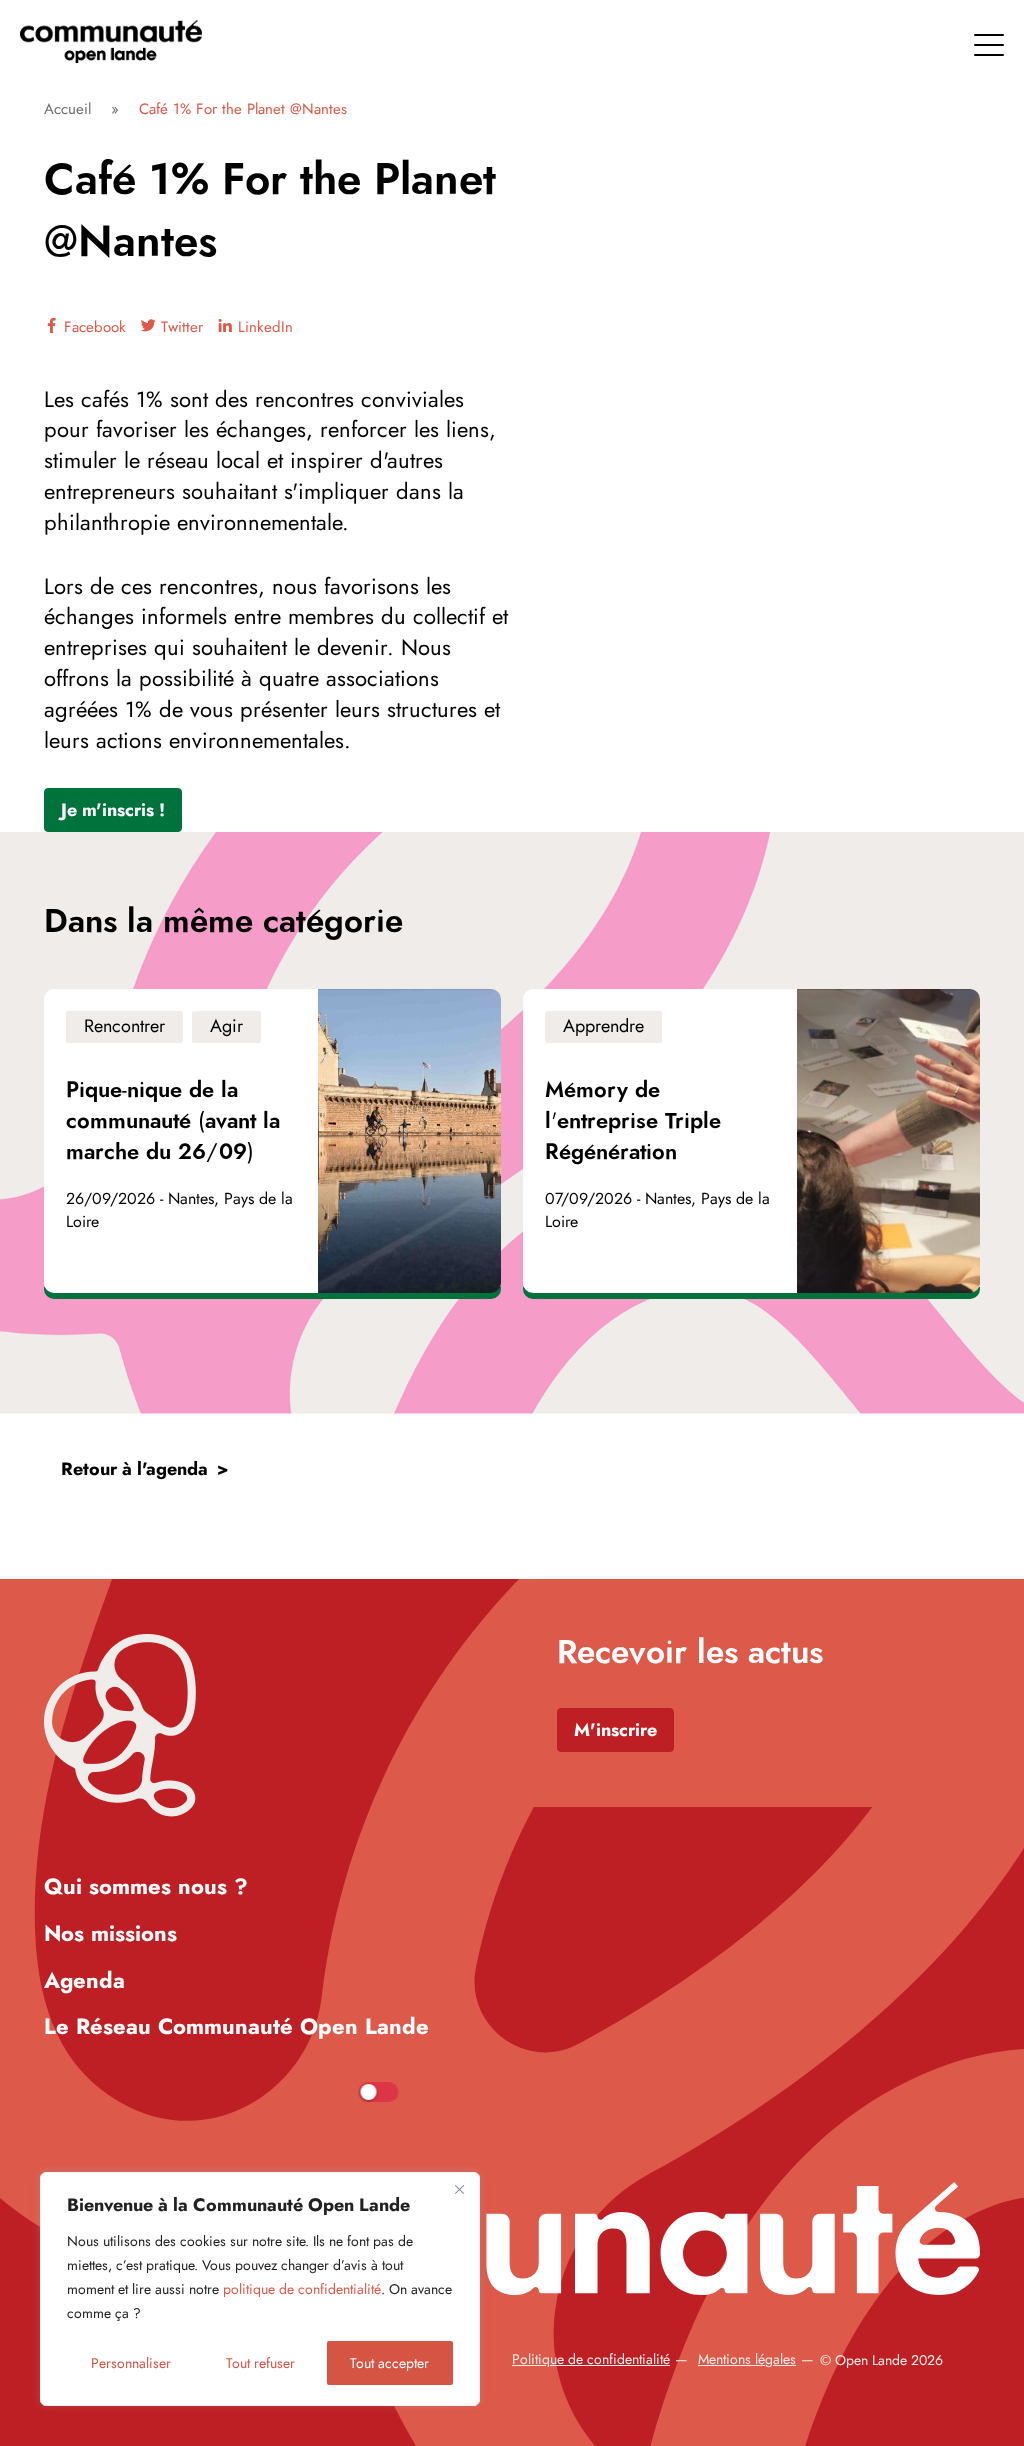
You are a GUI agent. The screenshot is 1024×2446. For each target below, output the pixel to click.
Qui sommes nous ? (146, 1886)
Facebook (92, 327)
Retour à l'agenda (134, 1469)
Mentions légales (747, 2359)
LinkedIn (263, 327)
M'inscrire (615, 1730)
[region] (260, 2289)
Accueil (67, 109)
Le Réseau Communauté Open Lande (236, 2026)
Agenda (84, 1980)
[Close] (459, 2189)
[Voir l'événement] (272, 1141)
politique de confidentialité (302, 2289)
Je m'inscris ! (113, 810)
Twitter (179, 327)
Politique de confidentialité (591, 2359)
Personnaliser (131, 2363)
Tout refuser (260, 2363)
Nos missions (110, 1933)
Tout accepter (389, 2363)
